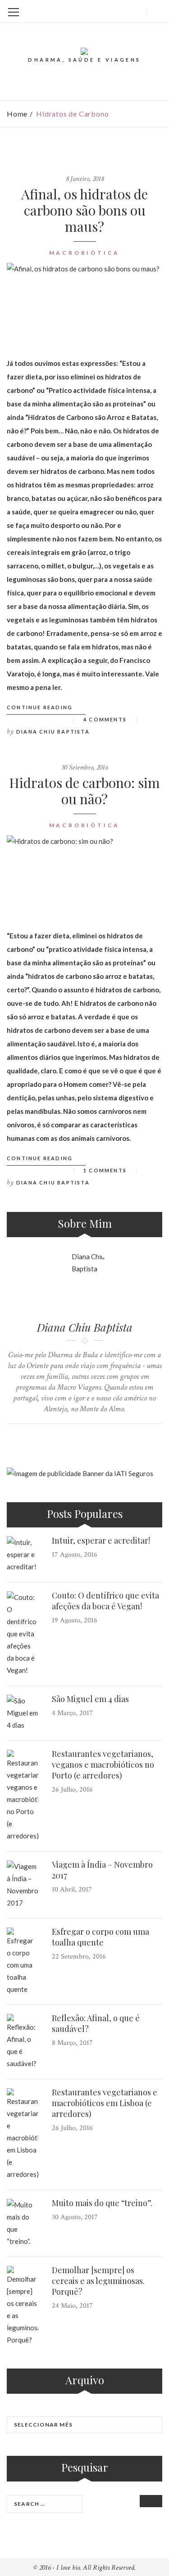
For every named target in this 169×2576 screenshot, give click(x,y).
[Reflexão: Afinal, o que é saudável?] (23, 2042)
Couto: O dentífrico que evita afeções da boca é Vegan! (105, 1601)
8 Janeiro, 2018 (85, 179)
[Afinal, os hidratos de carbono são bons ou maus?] (84, 303)
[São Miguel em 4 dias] (23, 1713)
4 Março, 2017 (72, 1713)
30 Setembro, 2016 (84, 768)
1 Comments (105, 1170)
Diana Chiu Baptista (53, 732)
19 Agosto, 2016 (75, 1620)
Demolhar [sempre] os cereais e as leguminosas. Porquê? (98, 2281)
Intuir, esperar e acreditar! (101, 1540)
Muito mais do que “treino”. (102, 2203)
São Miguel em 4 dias (90, 1699)
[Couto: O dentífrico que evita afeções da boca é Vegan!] (23, 1634)
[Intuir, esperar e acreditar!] (23, 1555)
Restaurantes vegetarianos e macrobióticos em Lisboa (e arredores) (105, 2103)
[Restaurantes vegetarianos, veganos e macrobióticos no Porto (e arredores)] (23, 1796)
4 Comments (105, 719)
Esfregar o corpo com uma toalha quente (100, 1937)
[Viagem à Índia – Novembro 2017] (23, 1885)
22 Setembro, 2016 (79, 1957)
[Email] (135, 11)
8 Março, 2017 (72, 2043)
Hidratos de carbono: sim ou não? (84, 791)
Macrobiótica (85, 253)
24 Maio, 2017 (72, 2306)
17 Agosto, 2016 (75, 1555)
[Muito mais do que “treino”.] (23, 2223)
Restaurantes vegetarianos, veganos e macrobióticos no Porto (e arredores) (103, 1765)
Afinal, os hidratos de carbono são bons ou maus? (84, 210)
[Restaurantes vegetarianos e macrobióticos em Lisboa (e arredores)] (23, 2134)
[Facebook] (91, 11)
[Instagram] (120, 11)
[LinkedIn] (105, 11)
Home (17, 114)
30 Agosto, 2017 (75, 2217)
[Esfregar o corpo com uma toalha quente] (23, 1961)
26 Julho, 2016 (72, 1790)
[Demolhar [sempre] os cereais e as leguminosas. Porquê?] (23, 2306)
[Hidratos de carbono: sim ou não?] (84, 875)
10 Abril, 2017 (72, 1889)
